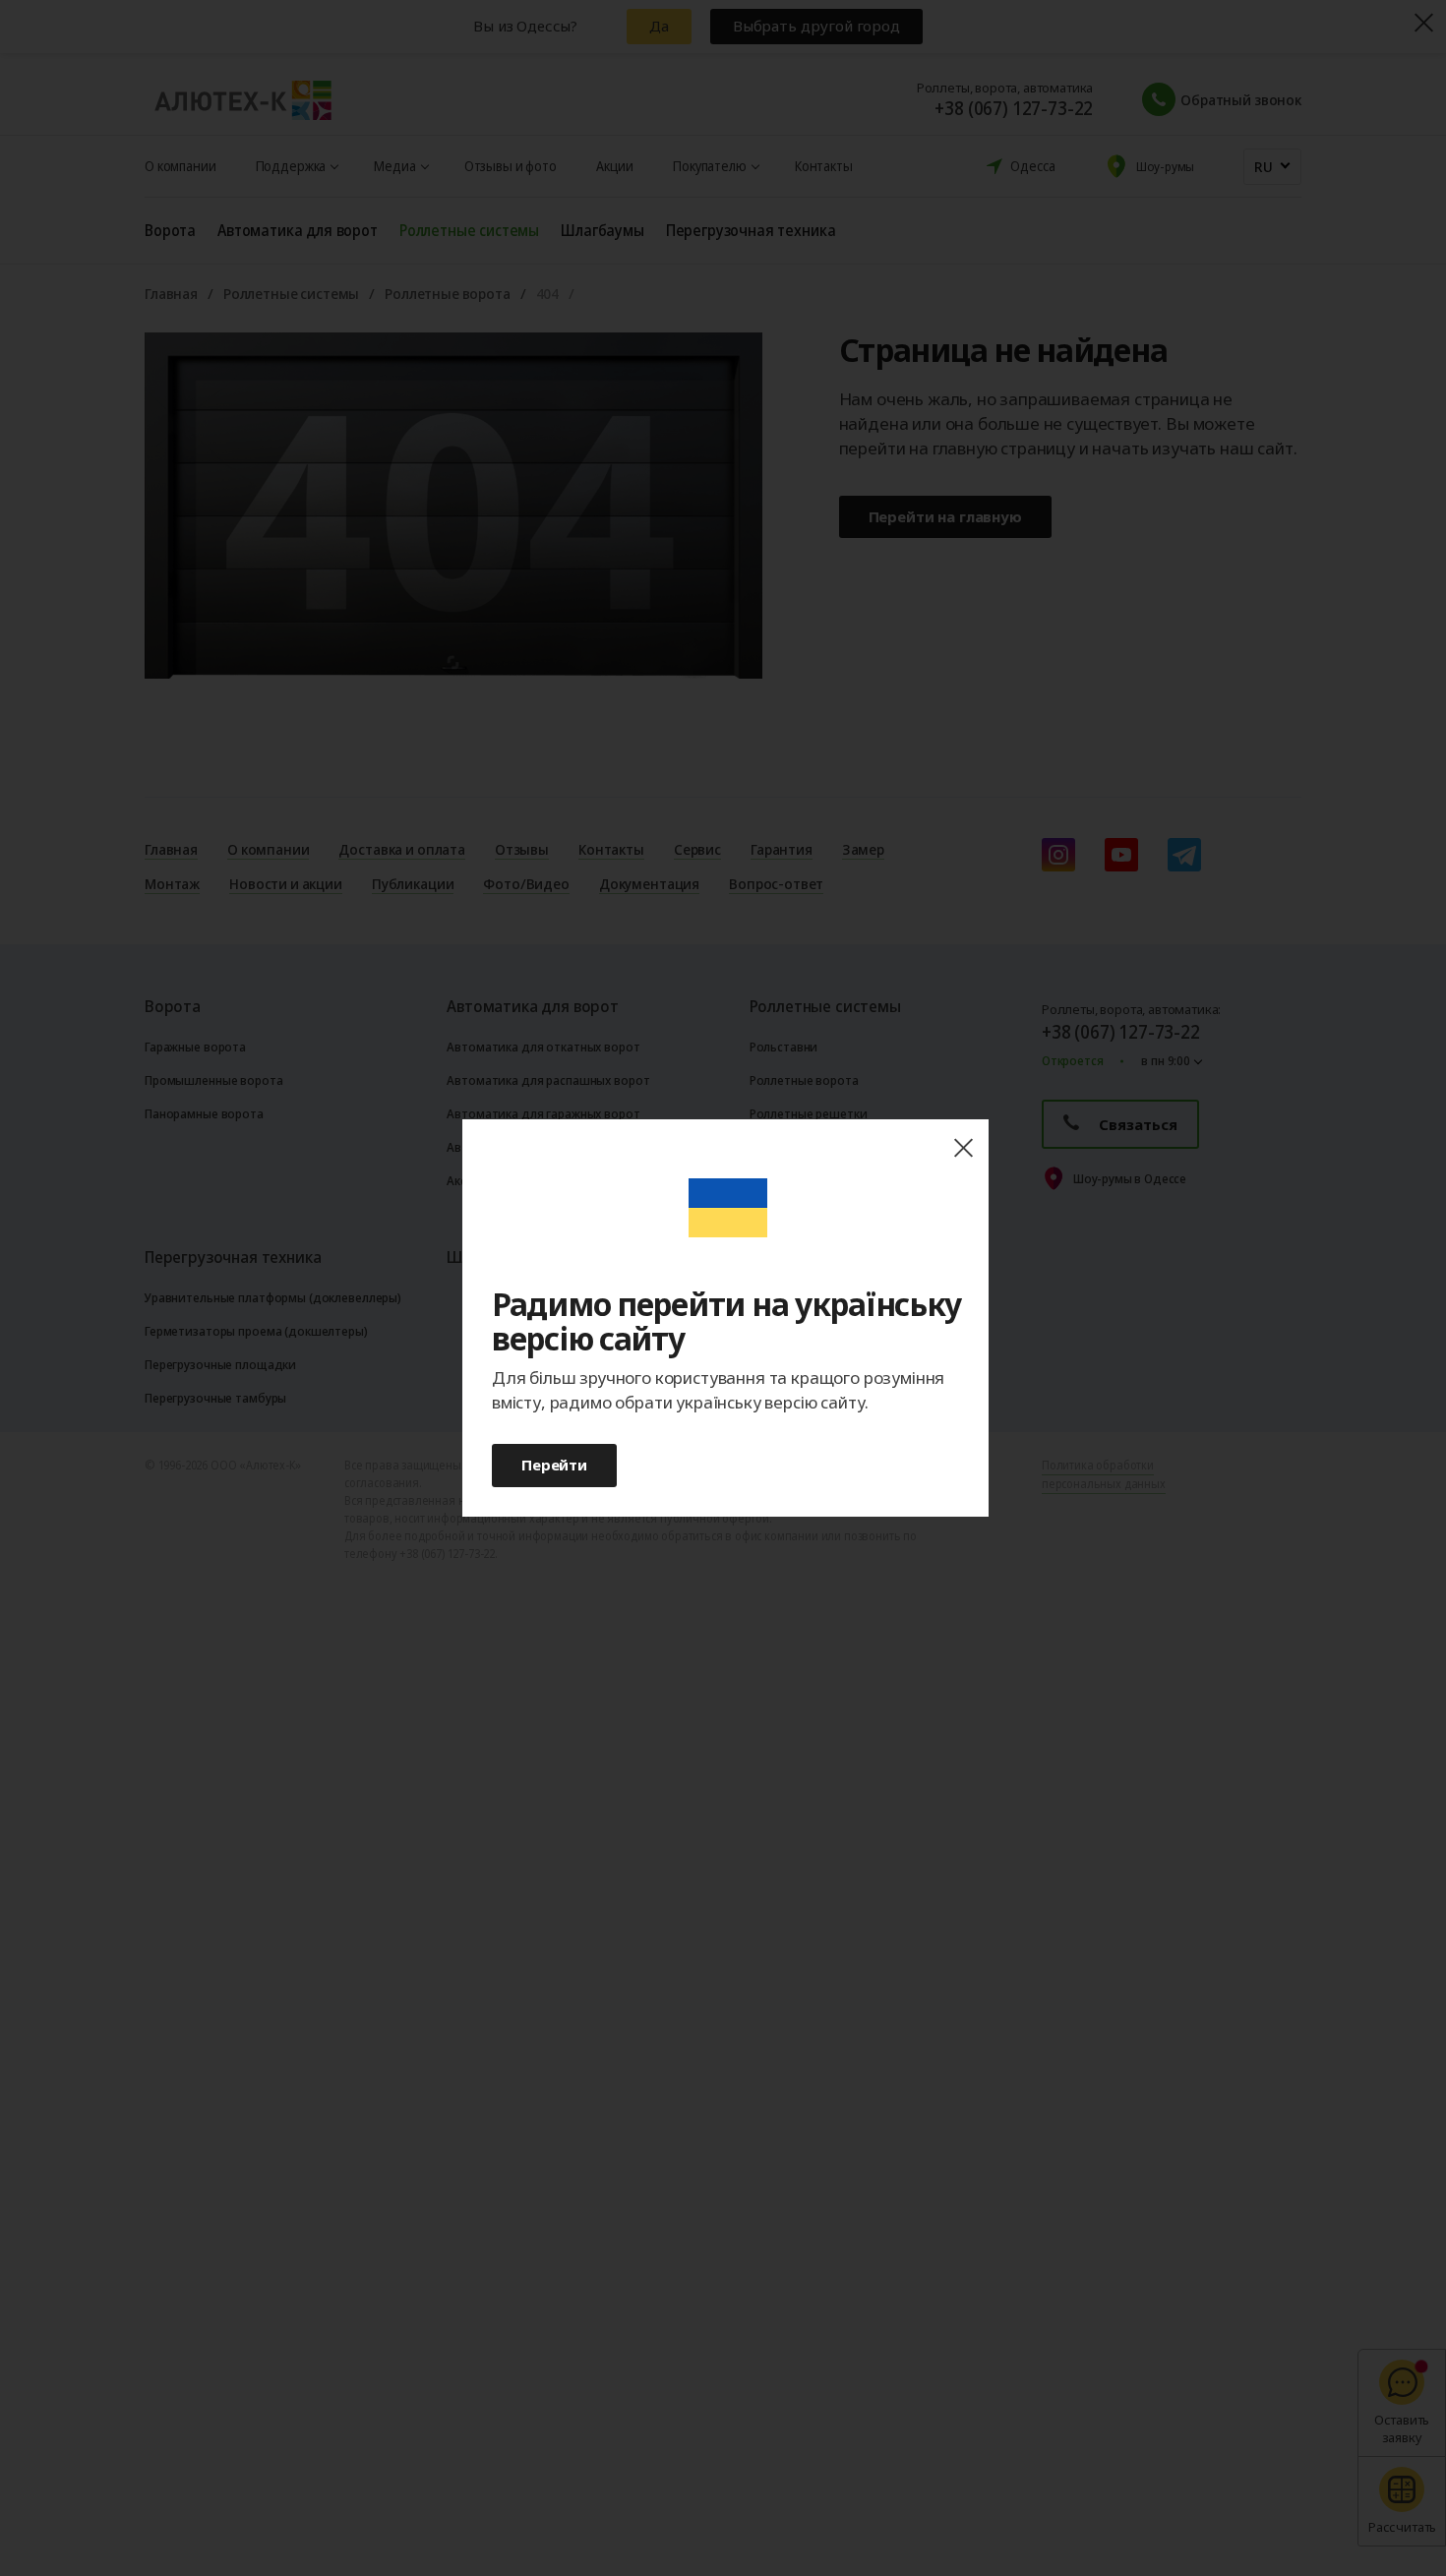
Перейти (554, 1465)
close (963, 1148)
